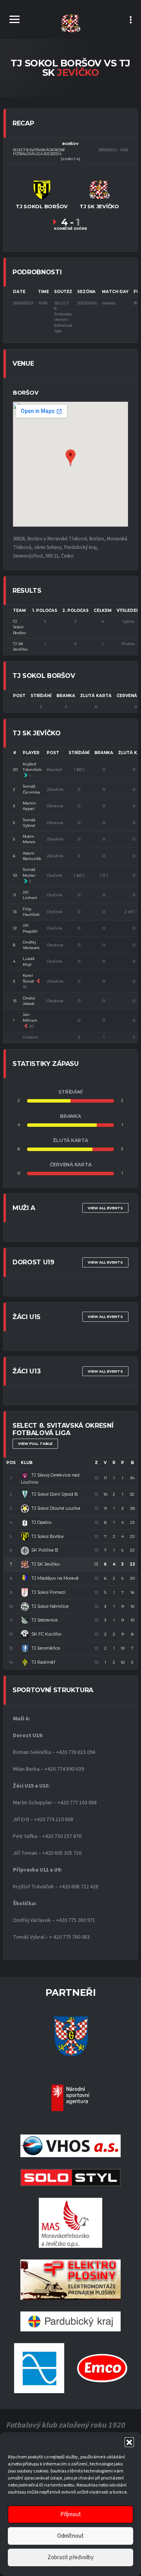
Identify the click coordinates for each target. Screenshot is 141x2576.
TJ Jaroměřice (46, 1648)
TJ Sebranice (44, 1620)
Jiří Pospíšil (30, 928)
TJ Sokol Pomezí (48, 1592)
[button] (129, 2442)
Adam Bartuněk (32, 856)
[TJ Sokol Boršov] (42, 189)
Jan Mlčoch (30, 1017)
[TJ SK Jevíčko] (99, 189)
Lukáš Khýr (29, 961)
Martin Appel (29, 806)
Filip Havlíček (31, 912)
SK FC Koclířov (46, 1634)
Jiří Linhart (30, 895)
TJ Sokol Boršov (19, 627)
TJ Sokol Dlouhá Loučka (56, 1508)
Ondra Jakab (29, 1001)
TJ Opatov (42, 1522)
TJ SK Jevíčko (20, 646)
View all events (105, 1208)
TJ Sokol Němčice (50, 1606)
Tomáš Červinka (31, 789)
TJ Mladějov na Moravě (55, 1578)
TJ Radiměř (43, 1662)
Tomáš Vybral (29, 823)
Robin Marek (29, 839)
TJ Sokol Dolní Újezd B (55, 1494)
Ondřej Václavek (31, 945)
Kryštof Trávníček (32, 767)
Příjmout (71, 2514)
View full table (35, 1444)
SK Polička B (45, 1550)
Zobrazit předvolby (70, 2557)
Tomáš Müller (29, 872)
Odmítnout (70, 2536)
